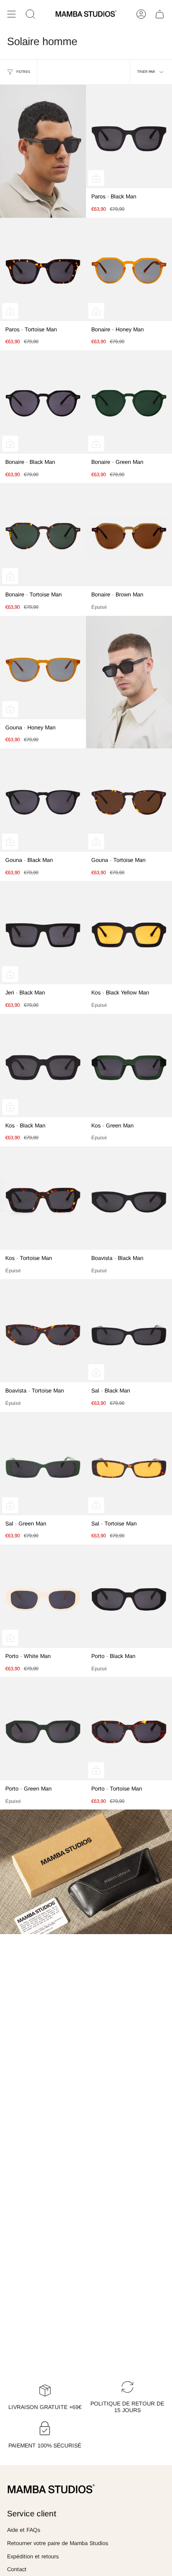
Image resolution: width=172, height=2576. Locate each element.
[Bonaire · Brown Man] (129, 535)
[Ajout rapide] (96, 178)
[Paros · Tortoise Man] (43, 269)
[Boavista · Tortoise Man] (43, 1331)
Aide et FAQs (24, 2530)
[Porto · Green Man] (43, 1729)
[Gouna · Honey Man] (43, 668)
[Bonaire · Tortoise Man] (43, 535)
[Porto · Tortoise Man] (129, 1729)
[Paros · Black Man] (129, 137)
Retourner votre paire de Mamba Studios (58, 2543)
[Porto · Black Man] (129, 1596)
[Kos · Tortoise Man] (43, 1198)
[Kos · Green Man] (129, 1066)
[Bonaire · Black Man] (43, 402)
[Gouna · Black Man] (43, 800)
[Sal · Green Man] (43, 1464)
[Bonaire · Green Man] (129, 402)
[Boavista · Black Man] (129, 1198)
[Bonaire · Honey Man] (129, 269)
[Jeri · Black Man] (43, 933)
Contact (17, 2569)
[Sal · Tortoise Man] (129, 1464)
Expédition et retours (33, 2557)
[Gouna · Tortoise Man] (129, 800)
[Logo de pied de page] (51, 2489)
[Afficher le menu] (11, 14)
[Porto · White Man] (43, 1596)
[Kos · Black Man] (43, 1066)
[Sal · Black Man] (129, 1331)
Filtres (23, 72)
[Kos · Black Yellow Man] (129, 933)
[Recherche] (30, 14)
